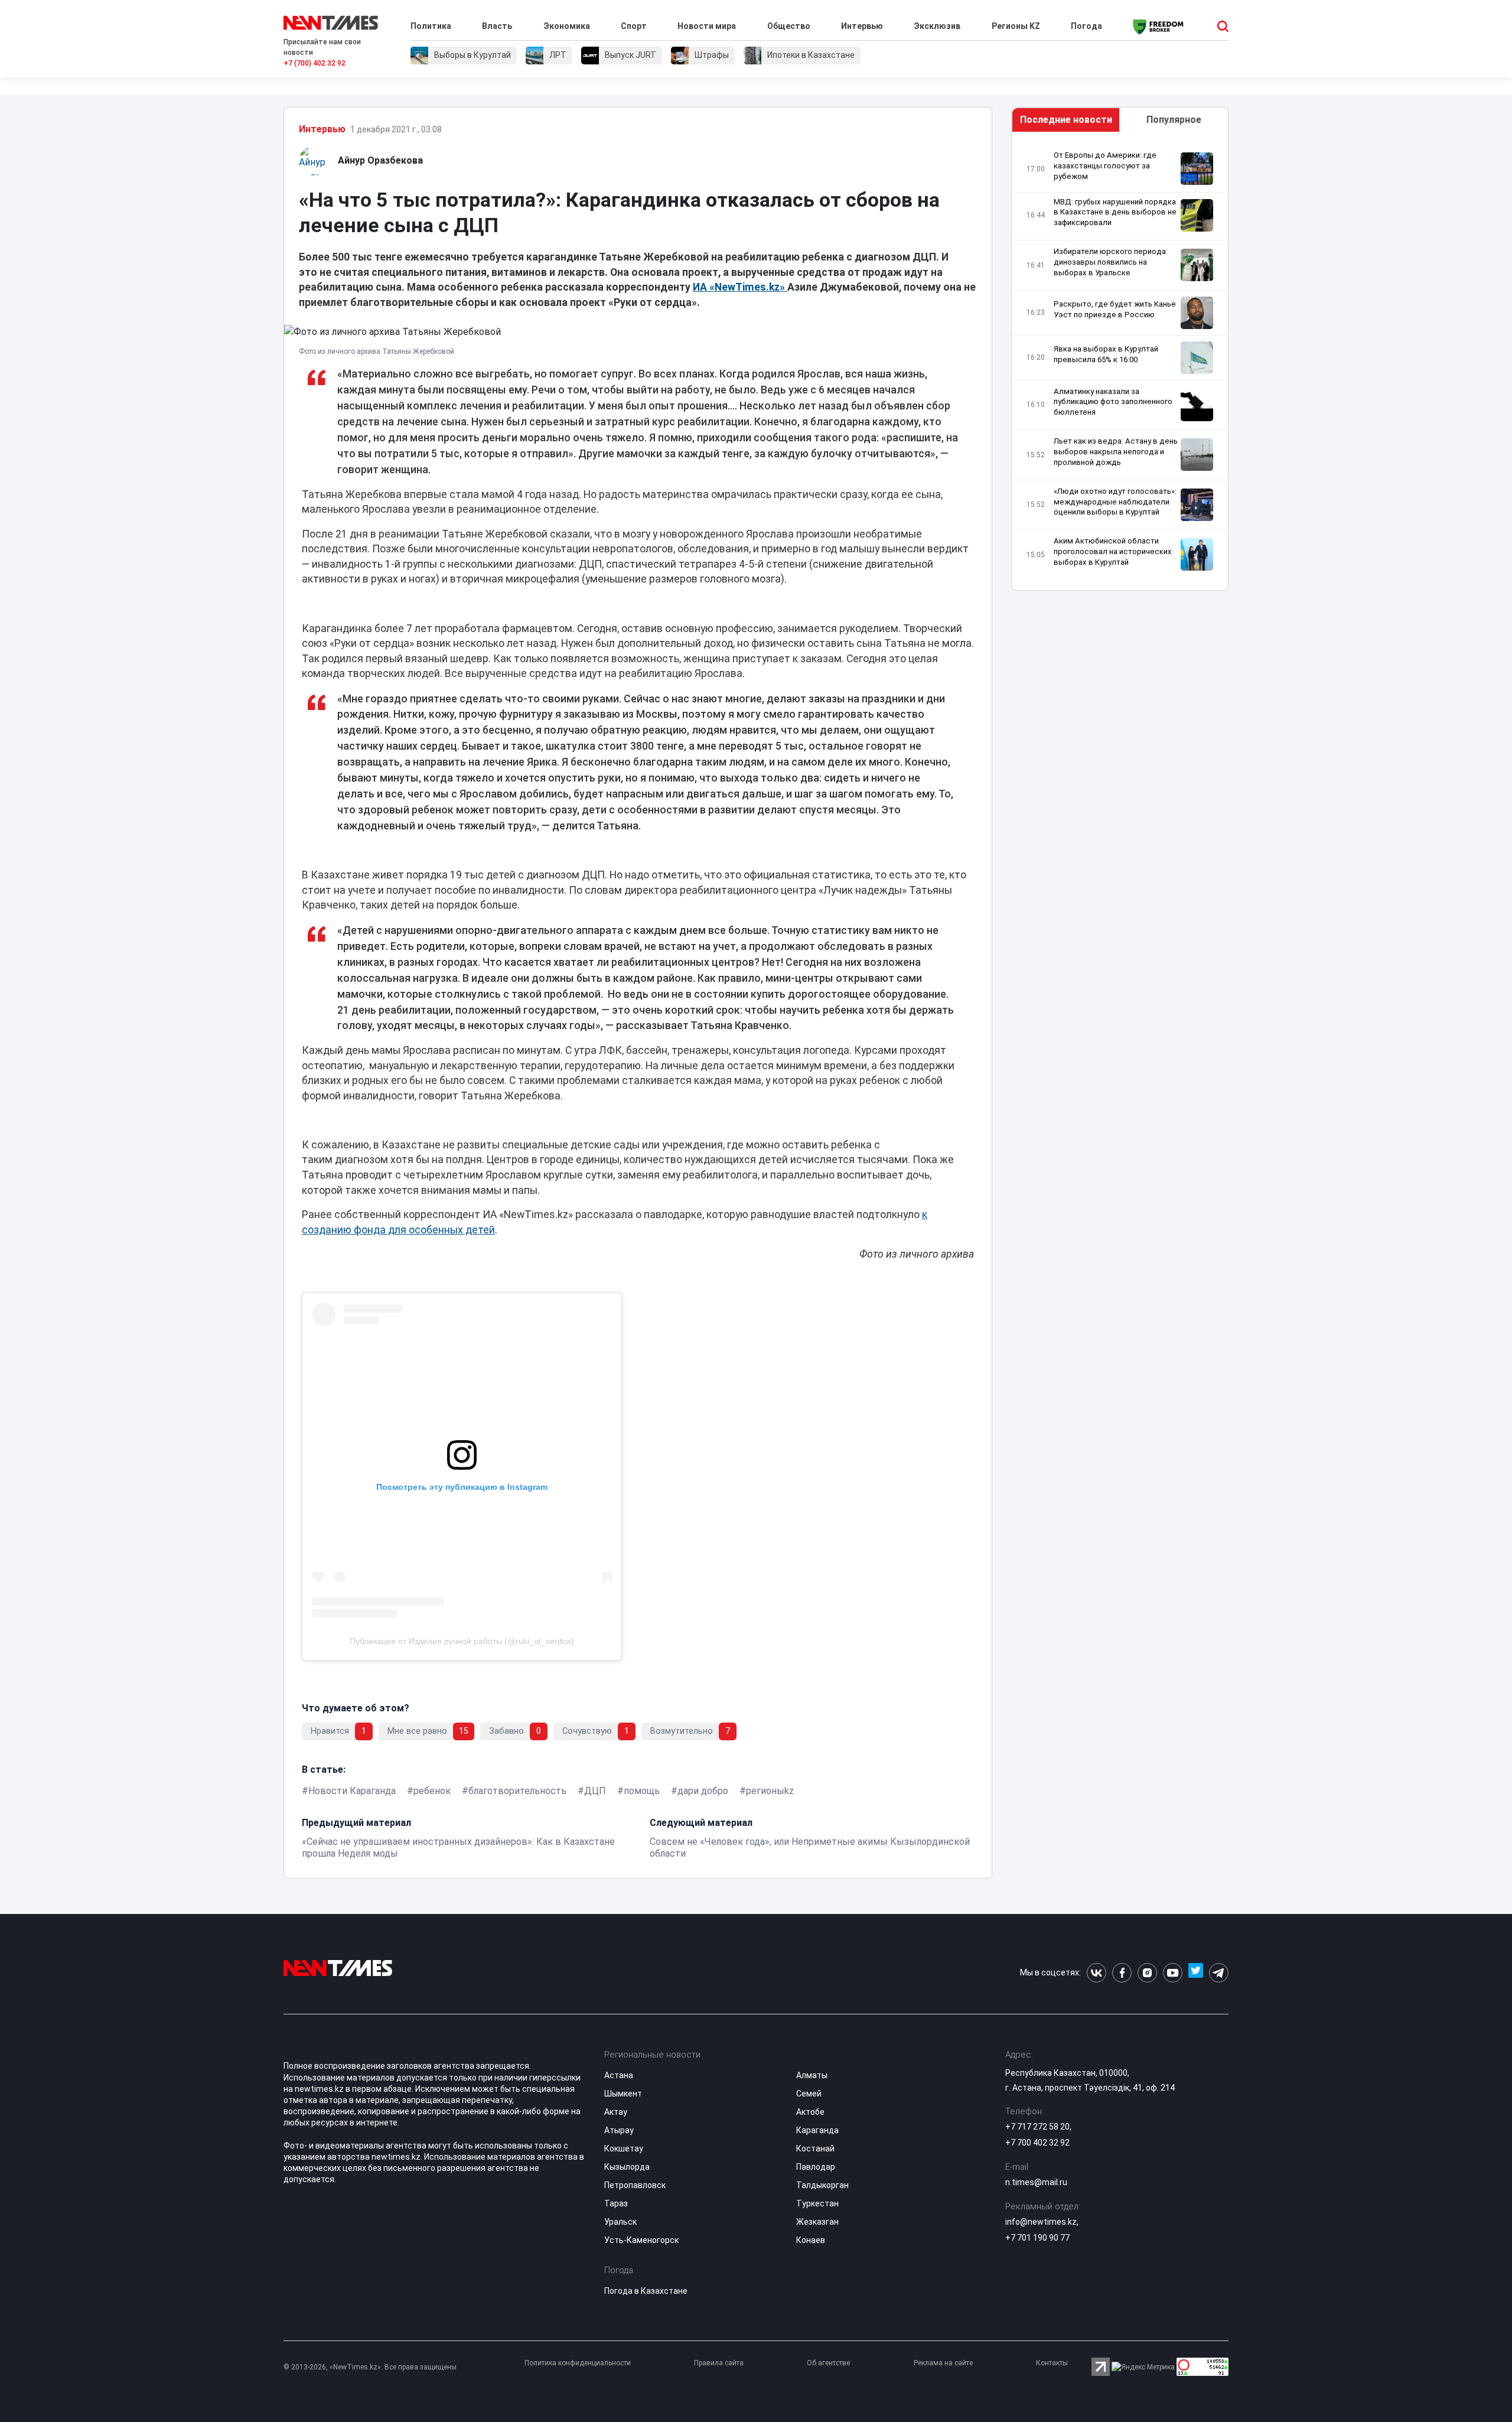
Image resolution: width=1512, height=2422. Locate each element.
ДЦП (595, 1791)
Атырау (619, 2130)
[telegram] (1219, 1973)
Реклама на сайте (943, 2363)
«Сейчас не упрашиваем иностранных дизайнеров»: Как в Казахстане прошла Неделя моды (458, 1848)
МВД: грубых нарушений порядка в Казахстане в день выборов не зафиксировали (1115, 212)
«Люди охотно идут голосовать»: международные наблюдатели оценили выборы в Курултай (1115, 502)
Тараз (616, 2203)
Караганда (817, 2130)
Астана (619, 2075)
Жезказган (817, 2222)
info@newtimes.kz (1041, 2222)
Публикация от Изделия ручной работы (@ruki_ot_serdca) (462, 1641)
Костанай (815, 2148)
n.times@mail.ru (1036, 2182)
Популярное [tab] (1174, 120)
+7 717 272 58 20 (1037, 2127)
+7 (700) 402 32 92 (315, 63)
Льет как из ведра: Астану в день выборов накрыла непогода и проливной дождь (1116, 452)
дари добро (703, 1791)
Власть (497, 26)
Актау (616, 2112)
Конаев (811, 2240)
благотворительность (517, 1791)
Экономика (567, 26)
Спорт (634, 26)
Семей (809, 2094)
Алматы (812, 2075)
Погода (1086, 26)
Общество (789, 26)
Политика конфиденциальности (578, 2363)
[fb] (1122, 1973)
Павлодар (816, 2167)
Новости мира (707, 26)
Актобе (810, 2112)
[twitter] (1196, 1973)
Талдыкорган (822, 2185)
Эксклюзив (937, 26)
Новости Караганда (352, 1791)
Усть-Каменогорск (641, 2240)
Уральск (620, 2222)
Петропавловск (635, 2185)
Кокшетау (624, 2148)
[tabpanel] (1120, 364)
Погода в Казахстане (646, 2291)
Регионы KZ (1016, 26)
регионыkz (770, 1791)
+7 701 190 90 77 (1037, 2238)
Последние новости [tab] (1066, 120)
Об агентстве (828, 2363)
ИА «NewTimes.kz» (740, 287)
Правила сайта (719, 2363)
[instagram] (1147, 1973)
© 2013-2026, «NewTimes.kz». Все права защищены (370, 2367)
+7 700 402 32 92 (1037, 2143)
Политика (431, 26)
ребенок (432, 1791)
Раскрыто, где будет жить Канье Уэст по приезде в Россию (1115, 309)
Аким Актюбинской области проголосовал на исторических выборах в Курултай (1113, 551)
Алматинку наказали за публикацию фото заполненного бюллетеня (1113, 402)
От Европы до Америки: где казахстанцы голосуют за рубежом (1105, 166)
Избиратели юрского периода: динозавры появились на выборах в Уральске (1111, 262)
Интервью (862, 26)
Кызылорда (627, 2167)
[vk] (1096, 1973)
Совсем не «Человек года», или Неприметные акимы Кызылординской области (810, 1848)
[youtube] (1173, 1973)
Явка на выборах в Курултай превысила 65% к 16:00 (1106, 354)
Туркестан (817, 2203)
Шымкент (623, 2094)
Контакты (1052, 2363)
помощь (642, 1791)
